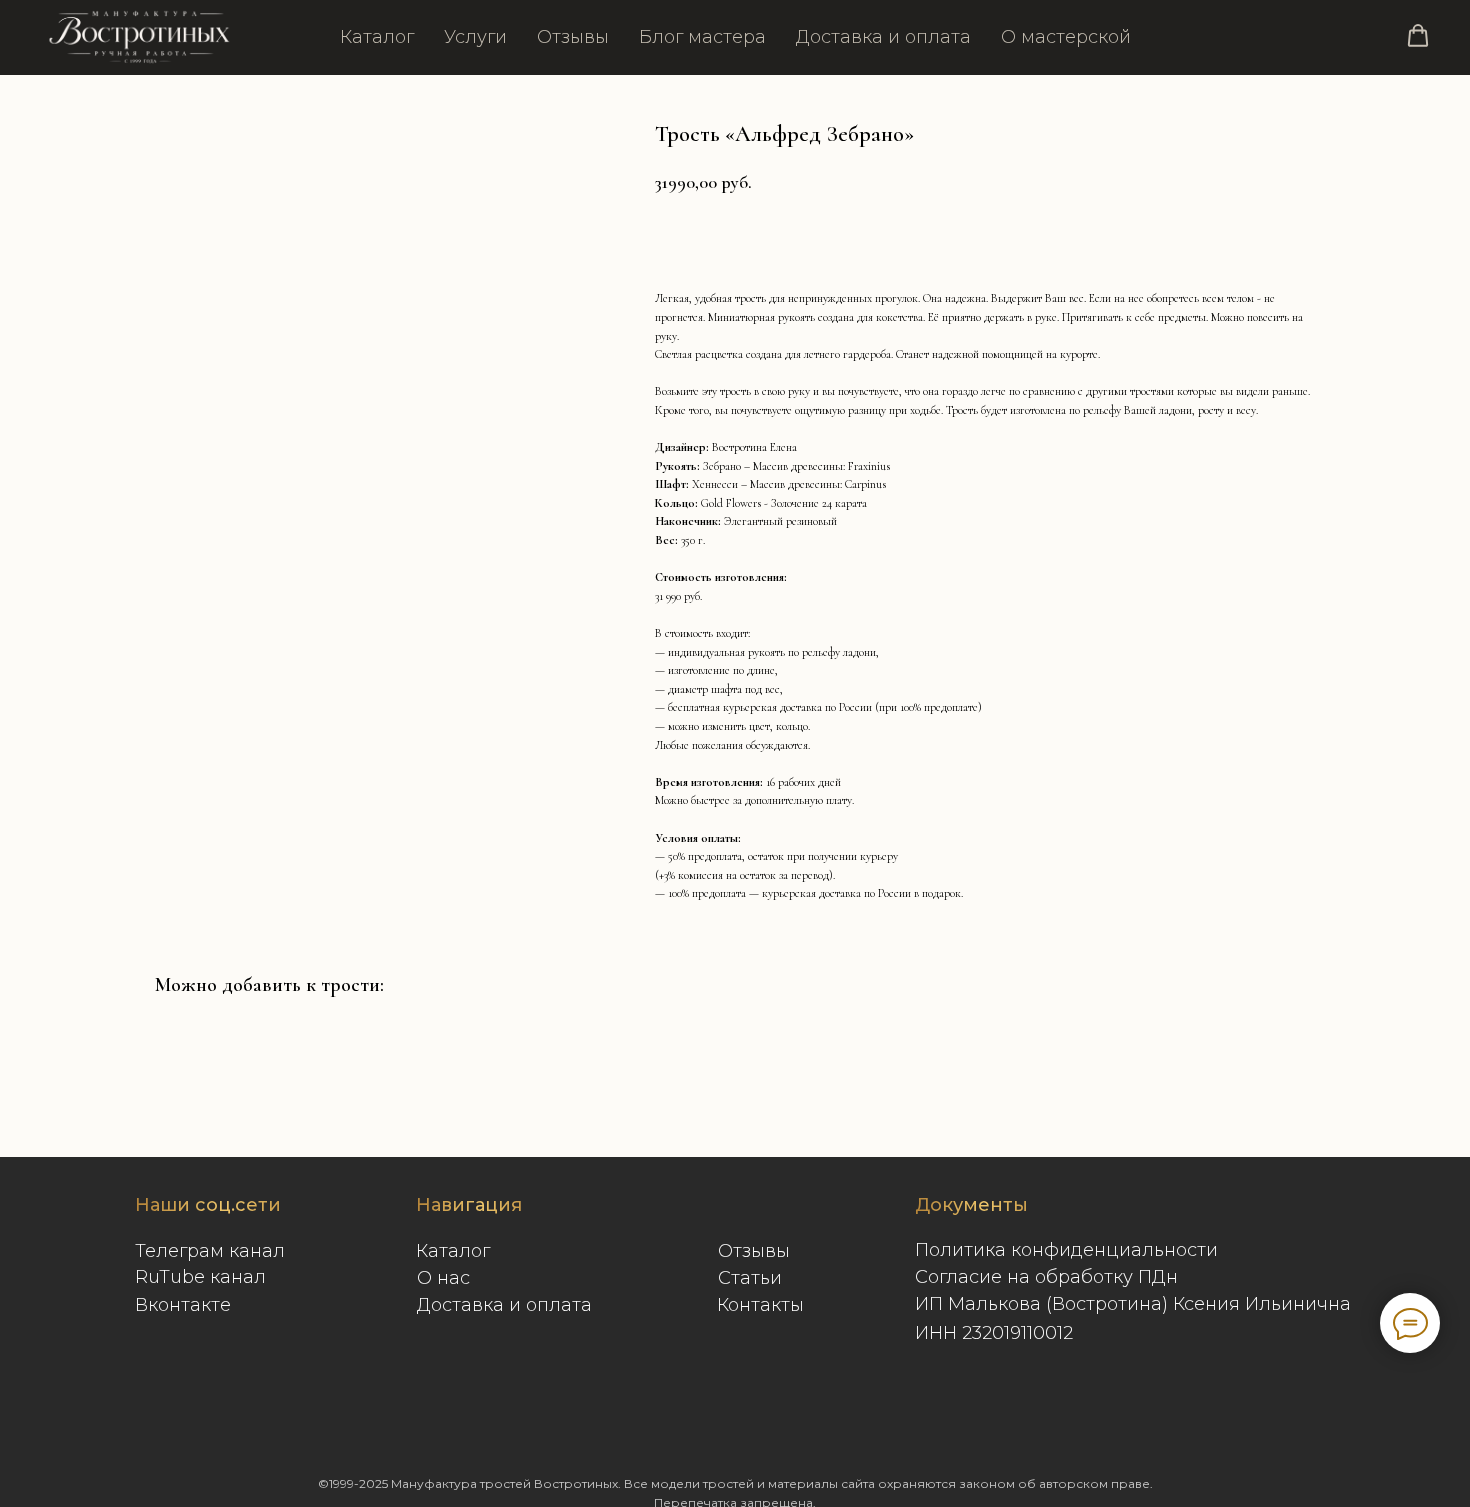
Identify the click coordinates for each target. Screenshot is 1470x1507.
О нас (443, 1278)
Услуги (475, 37)
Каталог (377, 37)
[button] (1418, 36)
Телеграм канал (210, 1251)
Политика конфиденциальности (1066, 1250)
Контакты (760, 1305)
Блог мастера (702, 37)
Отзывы (573, 37)
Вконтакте (183, 1305)
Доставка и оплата (883, 37)
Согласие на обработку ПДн (1046, 1277)
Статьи (750, 1278)
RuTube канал (200, 1277)
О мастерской (1066, 37)
